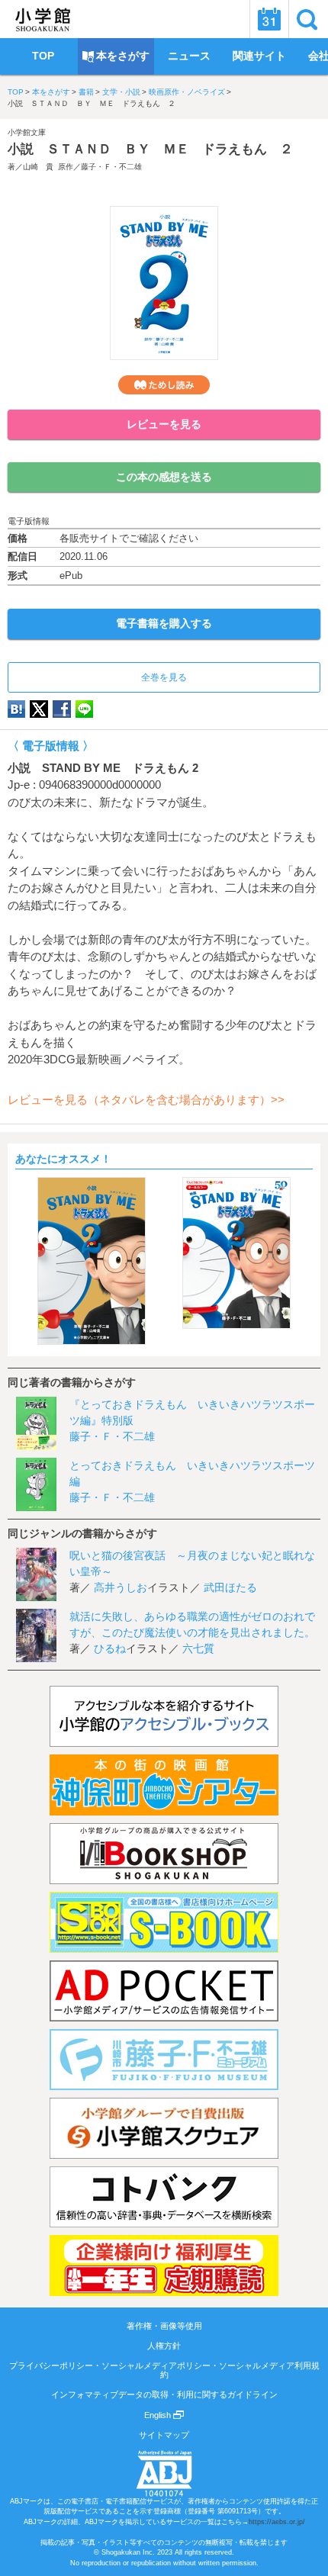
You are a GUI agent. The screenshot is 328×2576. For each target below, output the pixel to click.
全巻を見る (164, 677)
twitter (39, 709)
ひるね (110, 1648)
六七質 (198, 1648)
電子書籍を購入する (164, 623)
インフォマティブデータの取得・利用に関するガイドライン (164, 2394)
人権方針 (164, 2346)
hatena (16, 709)
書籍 (86, 92)
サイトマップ (164, 2435)
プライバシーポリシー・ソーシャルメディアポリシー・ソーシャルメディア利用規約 (164, 2370)
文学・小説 (121, 92)
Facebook (62, 709)
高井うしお (121, 1587)
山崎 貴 (38, 167)
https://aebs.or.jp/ (277, 2522)
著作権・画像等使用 (164, 2326)
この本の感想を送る (164, 477)
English (159, 2415)
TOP (16, 92)
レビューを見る (164, 424)
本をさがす (51, 92)
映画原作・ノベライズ (187, 92)
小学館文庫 (27, 132)
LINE (84, 709)
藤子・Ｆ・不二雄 (111, 167)
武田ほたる (230, 1587)
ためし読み (164, 385)
